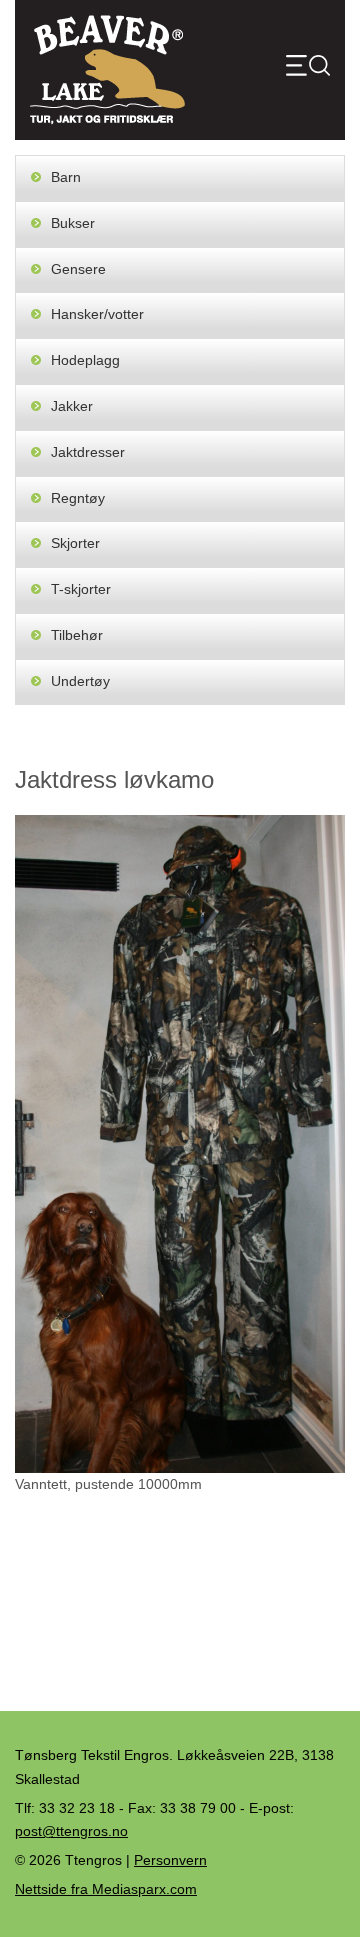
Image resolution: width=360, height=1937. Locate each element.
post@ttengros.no (71, 1831)
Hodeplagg (85, 360)
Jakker (72, 406)
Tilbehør (77, 635)
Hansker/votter (97, 314)
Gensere (78, 269)
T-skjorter (81, 589)
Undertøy (80, 681)
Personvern (170, 1860)
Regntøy (78, 498)
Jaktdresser (88, 452)
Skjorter (75, 543)
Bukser (73, 223)
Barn (66, 177)
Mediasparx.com (106, 1889)
